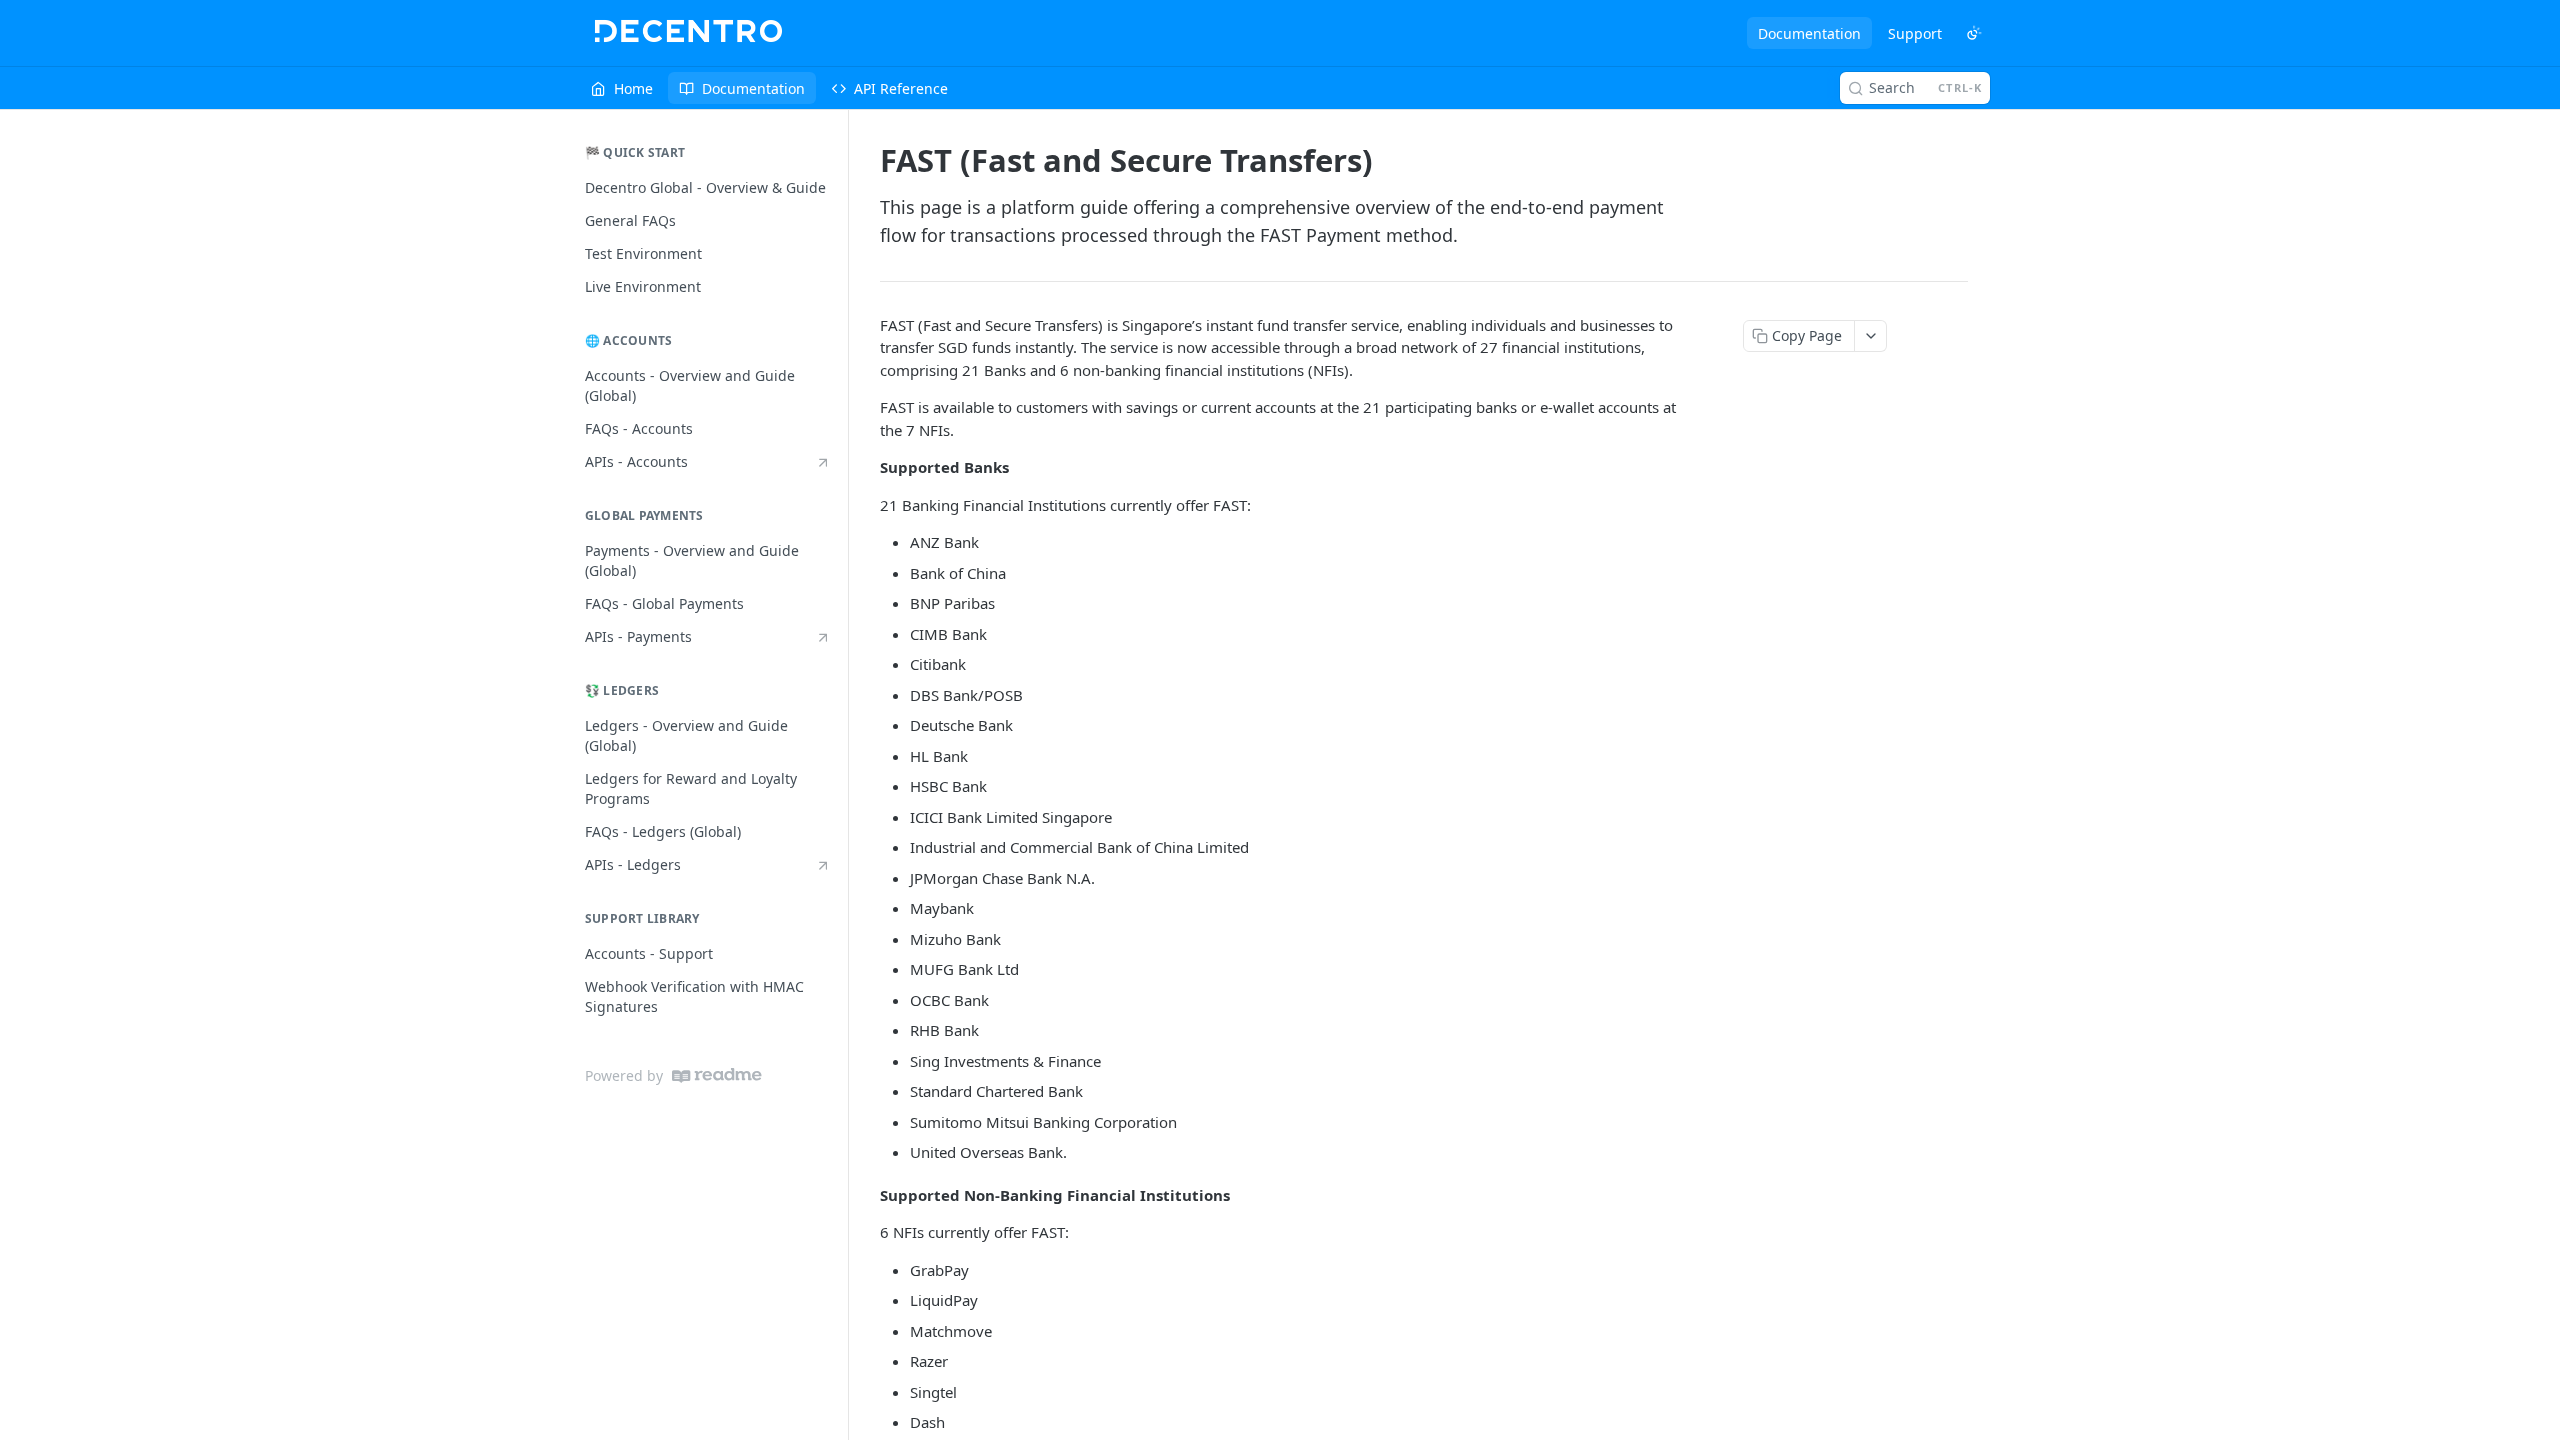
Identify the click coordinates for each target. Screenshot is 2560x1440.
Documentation (1809, 33)
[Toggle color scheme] (1974, 33)
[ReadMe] (717, 1075)
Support (1915, 33)
